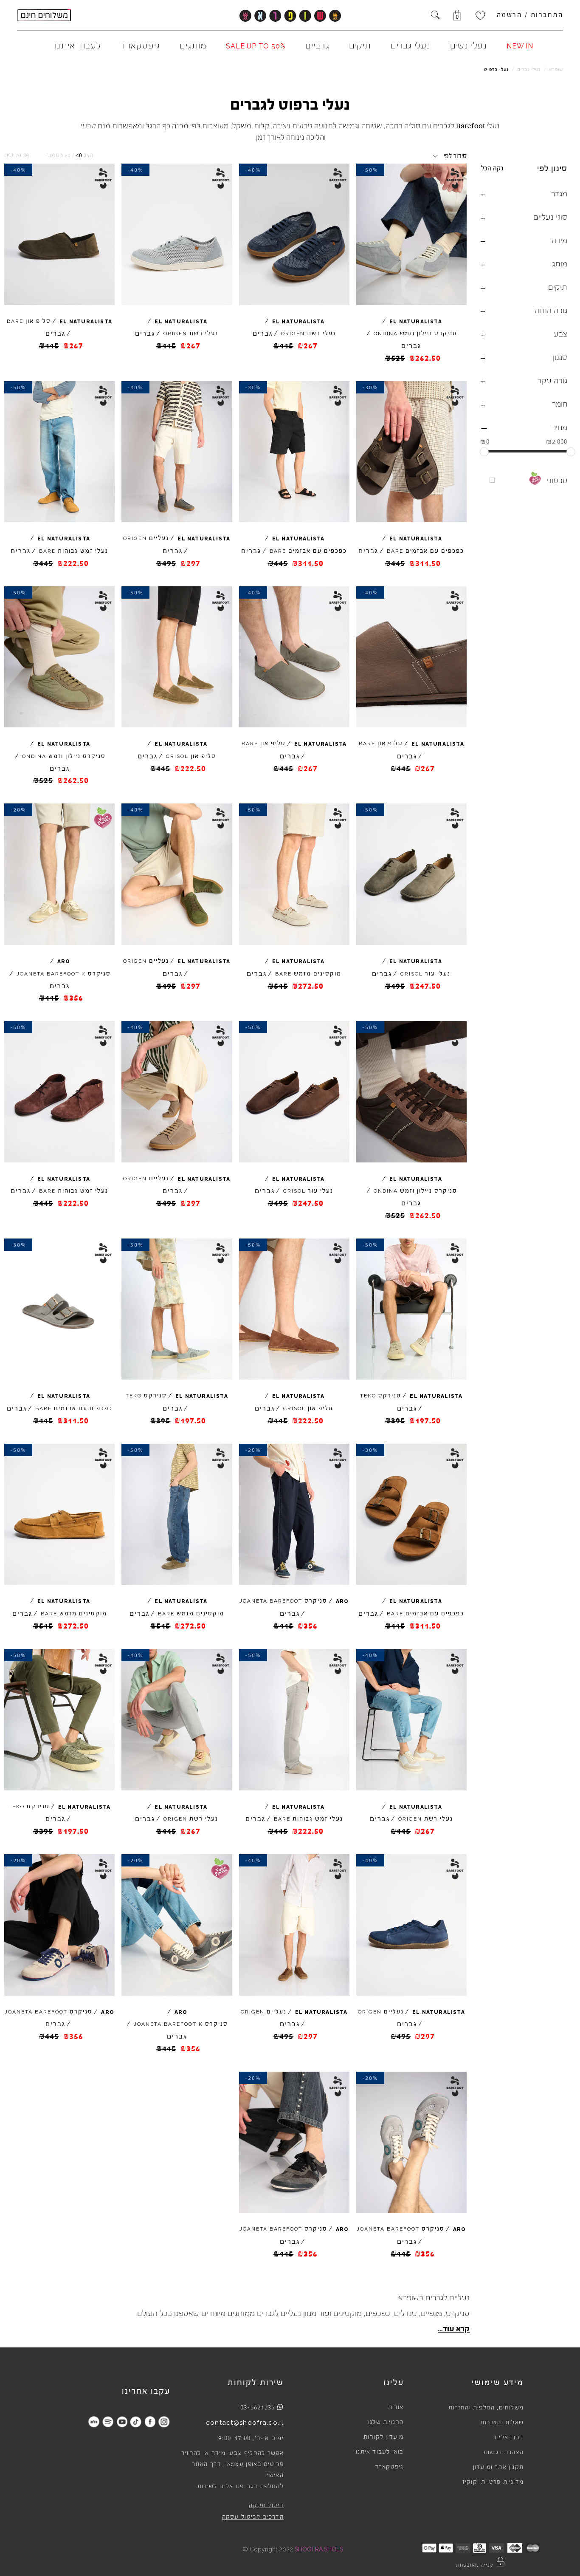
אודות (396, 2407)
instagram (164, 2422)
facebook (150, 2422)
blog (94, 2422)
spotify (108, 2422)
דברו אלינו (509, 2437)
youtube (122, 2422)
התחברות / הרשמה (530, 15)
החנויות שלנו (386, 2422)
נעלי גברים (529, 69)
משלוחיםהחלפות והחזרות (486, 2408)
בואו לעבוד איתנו (380, 2452)
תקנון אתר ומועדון (498, 2467)
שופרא (556, 69)
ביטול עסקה (266, 2505)
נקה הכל (492, 168)
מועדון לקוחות (384, 2437)
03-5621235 (258, 2407)
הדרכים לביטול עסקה (253, 2517)
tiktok (136, 2422)
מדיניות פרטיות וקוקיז (493, 2482)
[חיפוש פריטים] (435, 16)
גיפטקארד (389, 2467)
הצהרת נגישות (504, 2452)
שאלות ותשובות (502, 2423)
